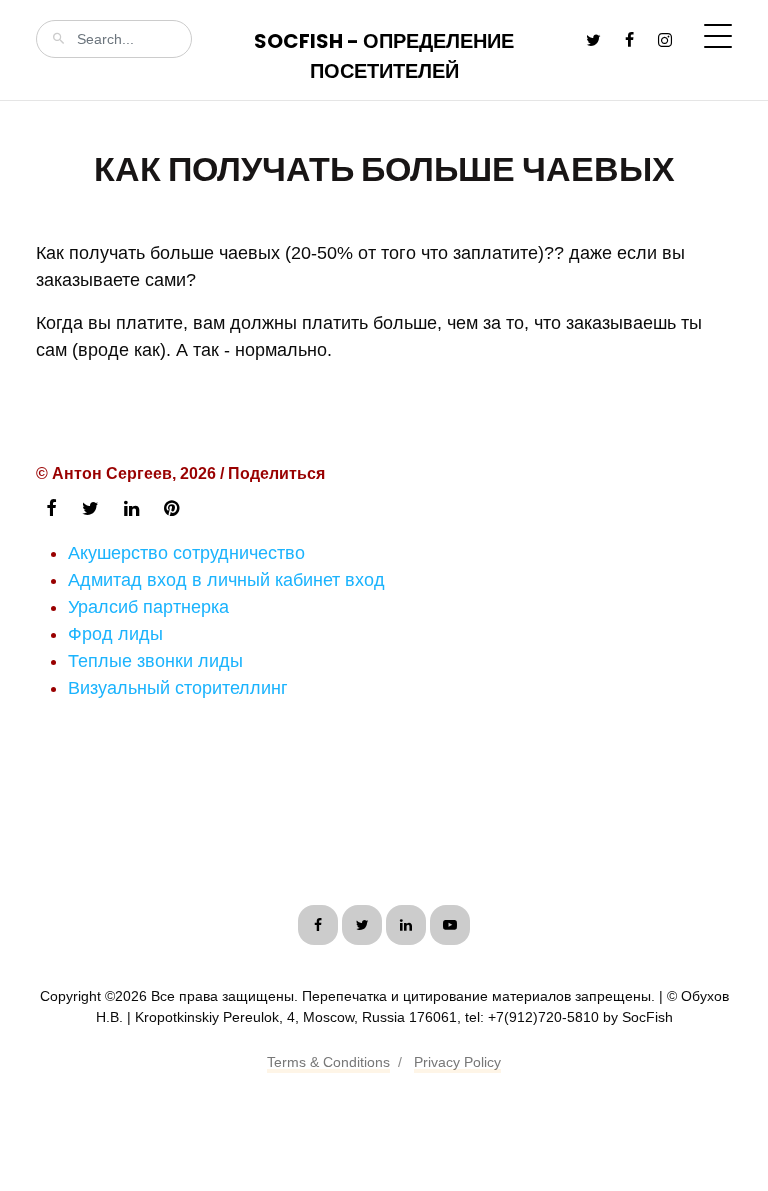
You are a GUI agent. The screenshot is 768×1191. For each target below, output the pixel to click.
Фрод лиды (115, 634)
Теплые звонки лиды (155, 661)
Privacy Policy (457, 1062)
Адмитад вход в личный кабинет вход (226, 580)
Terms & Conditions (328, 1062)
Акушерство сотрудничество (186, 553)
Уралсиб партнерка (148, 607)
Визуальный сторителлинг (178, 688)
